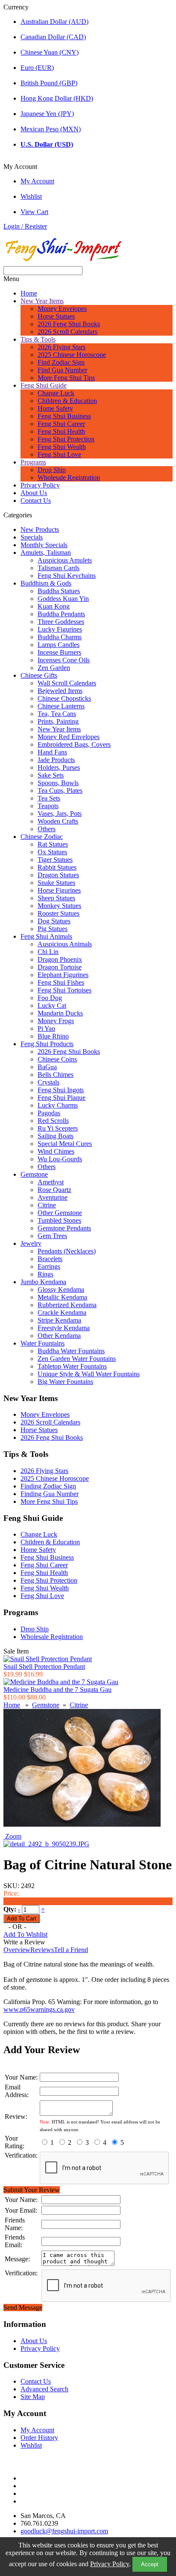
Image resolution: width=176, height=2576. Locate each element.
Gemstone (34, 1174)
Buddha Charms (60, 637)
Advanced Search (44, 2389)
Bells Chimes (56, 1075)
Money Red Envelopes (69, 737)
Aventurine (53, 1197)
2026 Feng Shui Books (69, 324)
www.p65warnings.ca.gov (39, 2009)
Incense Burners (59, 652)
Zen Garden (54, 668)
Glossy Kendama (61, 1289)
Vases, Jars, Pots (60, 814)
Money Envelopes (62, 309)
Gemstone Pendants (64, 1228)
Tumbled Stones (59, 1220)
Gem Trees (52, 1236)
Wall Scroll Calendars (67, 683)
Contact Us (36, 500)
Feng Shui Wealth (62, 447)
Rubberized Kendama (67, 1305)
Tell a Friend (71, 1950)
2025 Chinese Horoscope (72, 355)
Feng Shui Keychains (67, 576)
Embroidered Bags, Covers (74, 744)
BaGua (47, 1067)
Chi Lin (48, 952)
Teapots (48, 806)
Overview (17, 1950)
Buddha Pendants (61, 614)
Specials (32, 537)
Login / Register (25, 226)
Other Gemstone (60, 1213)
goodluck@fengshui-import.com (64, 2531)
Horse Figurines (59, 890)
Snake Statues (56, 883)
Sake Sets (51, 775)
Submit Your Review (32, 2190)
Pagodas (49, 1113)
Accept (150, 2564)
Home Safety (55, 408)
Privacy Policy (110, 2564)
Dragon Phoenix (60, 959)
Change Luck (56, 393)
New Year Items (42, 301)
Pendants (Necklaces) (67, 1251)
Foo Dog (50, 998)
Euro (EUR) (37, 68)
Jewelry (31, 1243)
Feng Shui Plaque (62, 1098)
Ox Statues (52, 852)
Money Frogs (56, 1021)
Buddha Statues (59, 591)
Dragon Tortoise (60, 967)
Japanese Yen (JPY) (47, 114)
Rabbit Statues (57, 867)
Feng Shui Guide (44, 385)
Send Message (23, 2308)
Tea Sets (49, 798)
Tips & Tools (38, 339)
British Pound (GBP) (49, 83)
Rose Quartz (54, 1190)
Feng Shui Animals (46, 936)
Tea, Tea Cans (57, 714)
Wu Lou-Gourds (60, 1159)
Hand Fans (52, 752)
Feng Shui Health (61, 431)
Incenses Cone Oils (64, 660)
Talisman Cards (59, 568)
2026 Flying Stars (62, 347)
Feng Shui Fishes (61, 982)
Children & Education (67, 401)
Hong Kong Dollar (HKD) (57, 98)
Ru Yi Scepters (58, 1128)
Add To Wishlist (25, 1934)
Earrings (49, 1266)
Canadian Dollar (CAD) (53, 37)
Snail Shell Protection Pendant (44, 1667)
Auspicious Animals (65, 944)
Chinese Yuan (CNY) (50, 52)
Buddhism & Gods (46, 583)
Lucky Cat (52, 1005)
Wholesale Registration (69, 477)
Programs (33, 462)
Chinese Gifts (39, 675)
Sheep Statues (56, 898)
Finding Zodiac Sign (48, 1486)
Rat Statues (53, 844)
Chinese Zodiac (42, 837)
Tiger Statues (55, 860)
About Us (34, 493)
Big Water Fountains (65, 1382)
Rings (45, 1274)
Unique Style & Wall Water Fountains (89, 1374)
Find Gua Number (62, 370)
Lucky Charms (58, 1105)
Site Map (33, 2397)
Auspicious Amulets (65, 560)
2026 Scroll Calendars (67, 332)
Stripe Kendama (59, 1320)
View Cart (34, 212)
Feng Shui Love (59, 454)
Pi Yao (46, 1028)
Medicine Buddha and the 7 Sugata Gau (57, 1690)
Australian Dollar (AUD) (54, 22)
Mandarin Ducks (60, 1013)
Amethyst (51, 1182)
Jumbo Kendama (43, 1282)
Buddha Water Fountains (71, 1351)
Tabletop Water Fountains (72, 1366)
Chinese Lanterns (61, 706)
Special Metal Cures (65, 1144)
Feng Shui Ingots (61, 1090)
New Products (40, 529)
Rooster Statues (59, 913)
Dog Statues (54, 921)
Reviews (42, 1950)
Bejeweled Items (60, 691)
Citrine (47, 1205)
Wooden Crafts (58, 821)
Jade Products (56, 760)
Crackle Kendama (62, 1313)
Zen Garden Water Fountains (77, 1359)
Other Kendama (59, 1336)
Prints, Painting (58, 721)
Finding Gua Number (50, 1494)
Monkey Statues (59, 906)
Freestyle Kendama (64, 1328)
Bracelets (50, 1259)
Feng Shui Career (61, 424)
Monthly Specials (44, 545)
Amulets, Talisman (46, 553)
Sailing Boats (56, 1136)
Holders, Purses (59, 767)
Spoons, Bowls (58, 783)
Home (29, 293)
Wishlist (31, 196)
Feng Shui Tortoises (65, 990)
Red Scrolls (53, 1121)
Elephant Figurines (63, 975)
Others (47, 829)
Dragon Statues (58, 875)
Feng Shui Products (47, 1044)
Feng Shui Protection (66, 439)
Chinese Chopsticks (64, 698)
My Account (37, 181)
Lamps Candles (59, 645)
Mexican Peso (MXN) (51, 129)
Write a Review (24, 1942)
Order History (39, 2438)
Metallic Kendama (62, 1297)
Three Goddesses (61, 622)
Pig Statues (53, 929)
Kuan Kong (54, 606)
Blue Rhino (53, 1036)
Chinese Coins (57, 1059)
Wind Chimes (56, 1151)
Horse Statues (56, 316)
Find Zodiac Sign (61, 362)
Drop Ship (52, 470)
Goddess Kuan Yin (63, 599)
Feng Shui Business (64, 416)
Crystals (48, 1082)
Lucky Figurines (60, 629)
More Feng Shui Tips (66, 378)
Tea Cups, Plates (60, 790)
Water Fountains (43, 1343)
